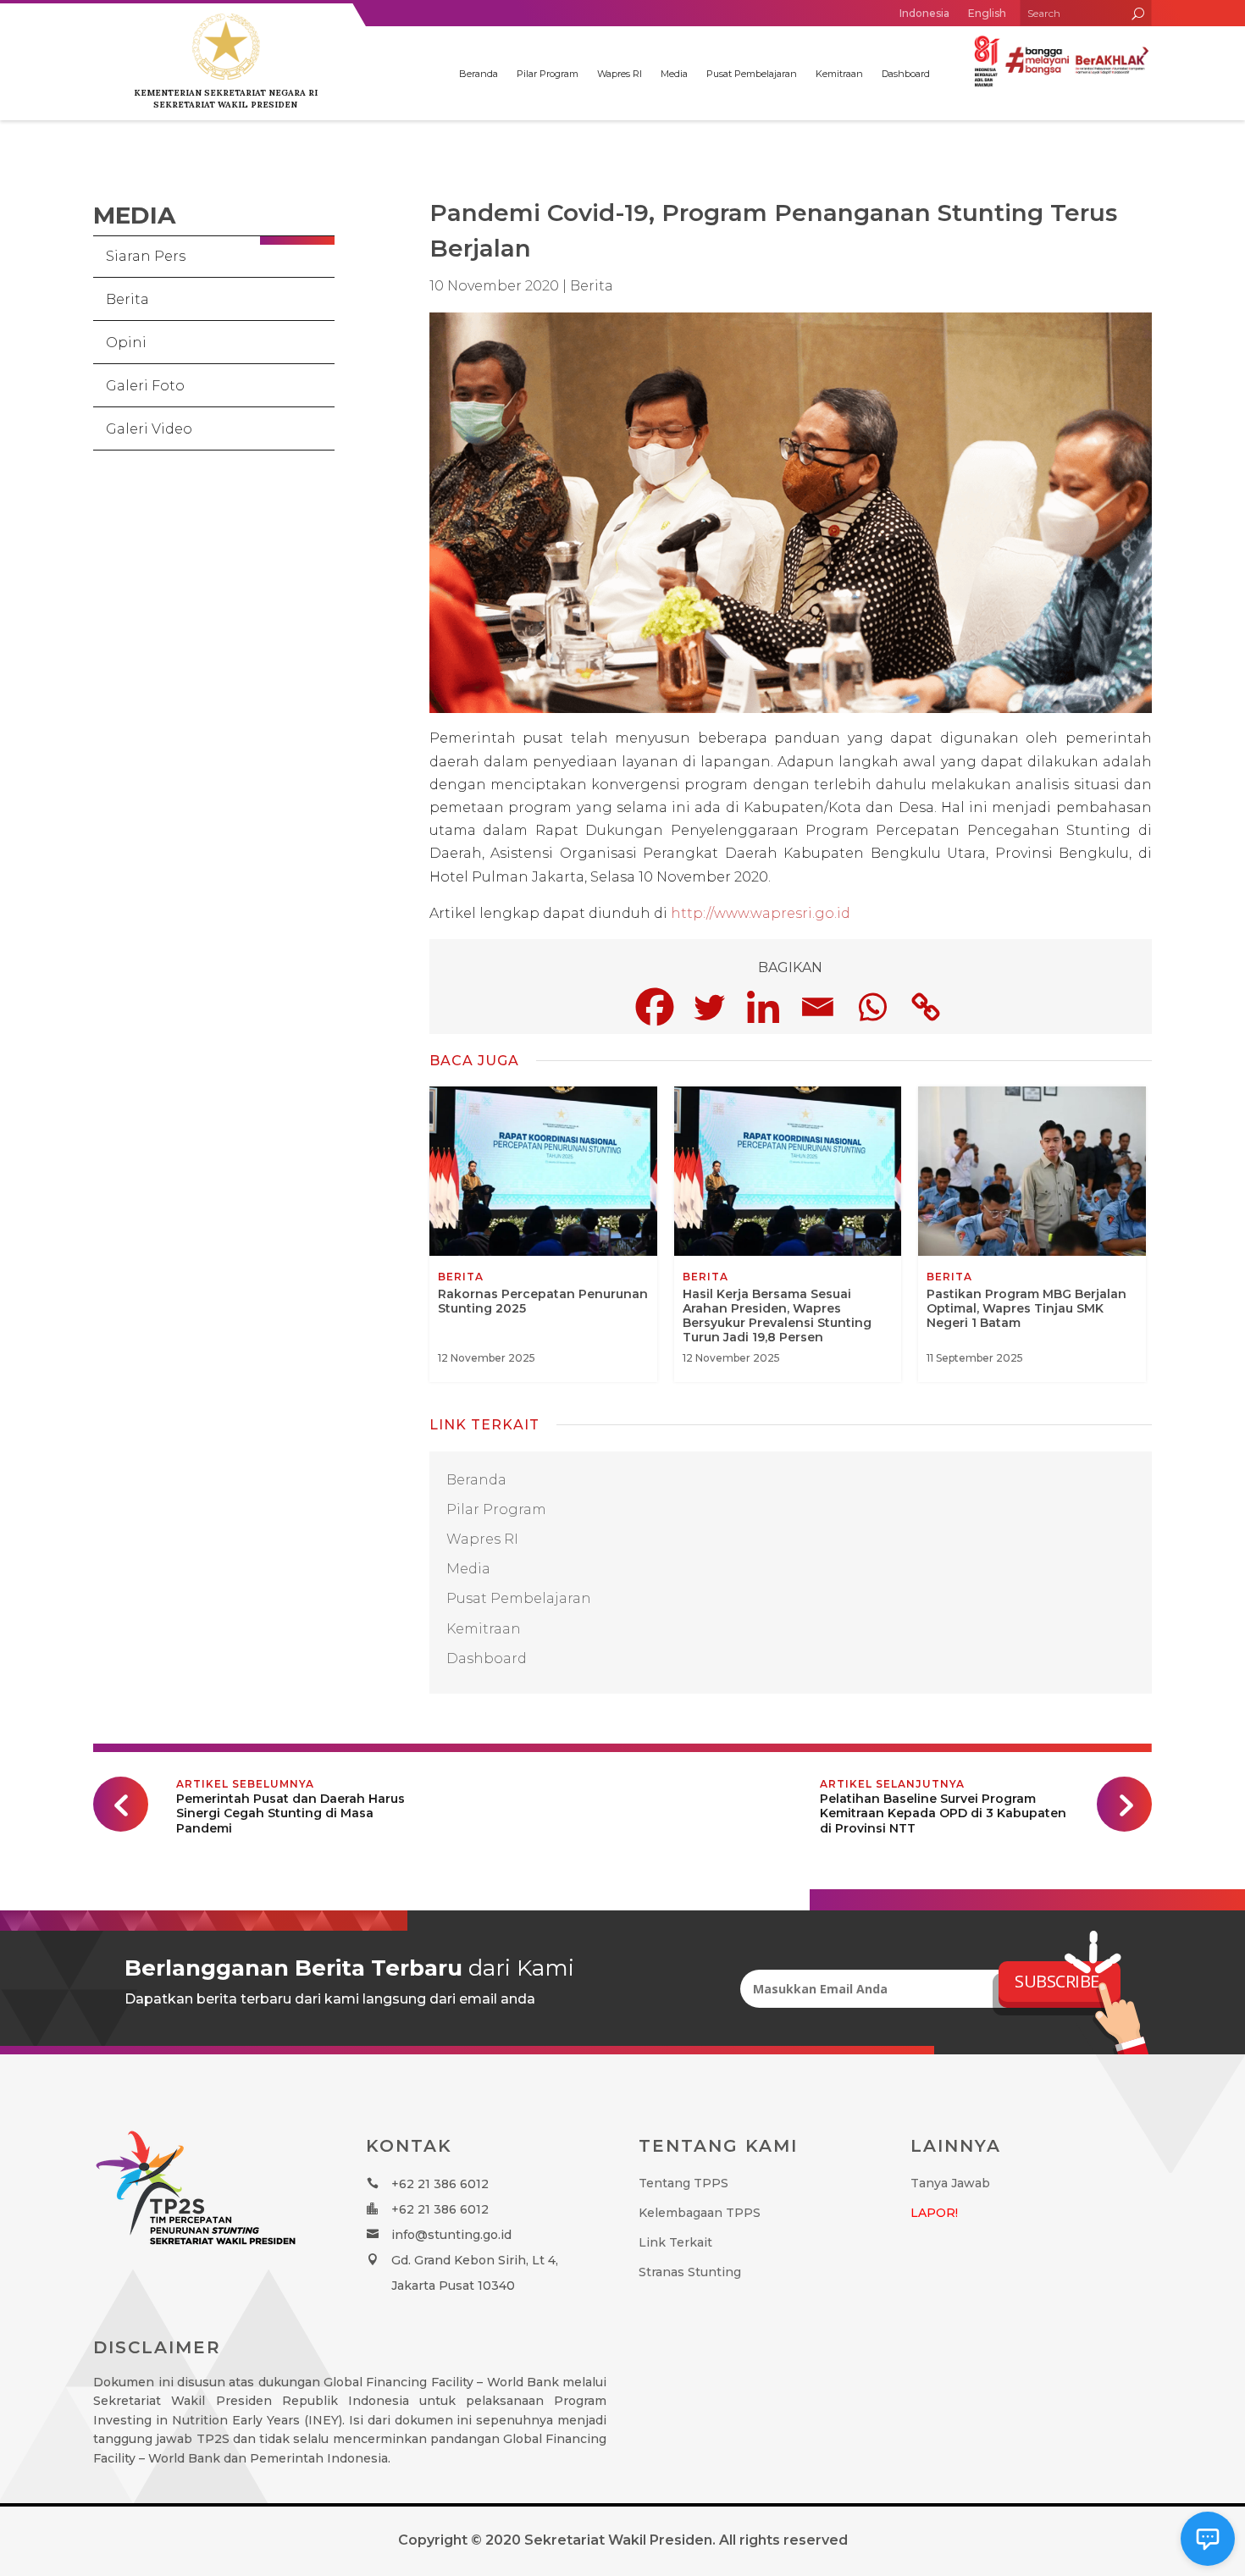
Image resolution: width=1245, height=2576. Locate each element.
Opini (126, 343)
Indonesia (924, 13)
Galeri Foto (145, 386)
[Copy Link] (926, 1007)
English (987, 13)
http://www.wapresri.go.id (761, 913)
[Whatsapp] (871, 1007)
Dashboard (906, 74)
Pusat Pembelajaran (752, 74)
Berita (127, 299)
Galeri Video (149, 429)
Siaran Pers (146, 256)
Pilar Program (548, 74)
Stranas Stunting (690, 2272)
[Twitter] (709, 1007)
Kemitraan (839, 74)
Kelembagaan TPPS (700, 2213)
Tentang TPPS (683, 2183)
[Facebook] (655, 1007)
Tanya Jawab (950, 2183)
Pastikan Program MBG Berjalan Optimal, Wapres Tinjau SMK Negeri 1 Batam (1032, 1234)
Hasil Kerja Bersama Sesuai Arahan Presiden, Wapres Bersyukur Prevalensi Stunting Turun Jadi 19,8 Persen (788, 1234)
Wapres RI (620, 74)
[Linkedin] (763, 1007)
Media (674, 74)
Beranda (479, 74)
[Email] (817, 1007)
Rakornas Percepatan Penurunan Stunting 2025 (543, 1234)
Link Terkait (675, 2242)
